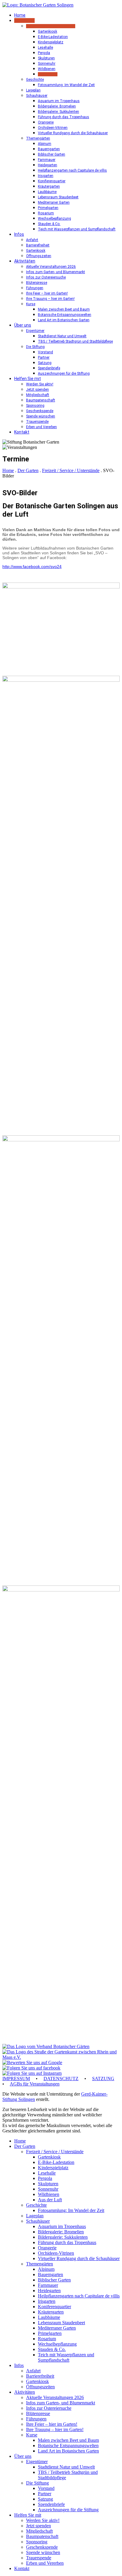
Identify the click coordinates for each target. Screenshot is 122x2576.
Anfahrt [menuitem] (33, 2371)
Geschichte (35, 80)
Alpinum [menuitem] (46, 2269)
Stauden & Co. (49, 224)
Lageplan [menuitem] (35, 2216)
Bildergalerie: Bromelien (57, 106)
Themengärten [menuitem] (40, 2264)
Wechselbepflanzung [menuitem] (57, 2344)
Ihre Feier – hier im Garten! (47, 293)
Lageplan (33, 90)
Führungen (35, 288)
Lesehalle (45, 48)
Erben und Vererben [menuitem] (45, 2563)
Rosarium (46, 213)
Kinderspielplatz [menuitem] (53, 2168)
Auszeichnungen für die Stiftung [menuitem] (68, 2510)
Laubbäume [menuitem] (49, 2317)
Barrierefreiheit (38, 245)
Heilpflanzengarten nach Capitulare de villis (72, 170)
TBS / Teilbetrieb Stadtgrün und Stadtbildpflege (75, 341)
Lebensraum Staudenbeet (58, 197)
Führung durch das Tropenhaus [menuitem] (67, 2242)
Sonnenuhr (47, 64)
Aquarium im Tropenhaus (59, 101)
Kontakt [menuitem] (22, 2568)
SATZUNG (103, 2079)
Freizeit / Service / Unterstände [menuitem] (55, 2152)
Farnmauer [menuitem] (48, 2285)
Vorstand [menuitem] (46, 2488)
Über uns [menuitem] (23, 2456)
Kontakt (22, 432)
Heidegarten (48, 165)
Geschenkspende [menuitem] (42, 2547)
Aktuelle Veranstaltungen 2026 (51, 267)
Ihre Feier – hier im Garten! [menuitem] (52, 2424)
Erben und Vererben (41, 427)
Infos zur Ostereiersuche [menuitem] (49, 2408)
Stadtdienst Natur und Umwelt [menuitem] (66, 2467)
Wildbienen (47, 69)
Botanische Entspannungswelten (65, 315)
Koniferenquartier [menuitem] (54, 2307)
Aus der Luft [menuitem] (50, 2200)
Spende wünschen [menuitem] (43, 2552)
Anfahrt (32, 240)
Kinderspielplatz (51, 42)
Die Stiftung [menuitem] (37, 2483)
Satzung (45, 363)
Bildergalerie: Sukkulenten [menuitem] (63, 2237)
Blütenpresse (37, 283)
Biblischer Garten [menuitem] (54, 2280)
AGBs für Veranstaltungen (35, 2084)
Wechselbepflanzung (54, 219)
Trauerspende (37, 422)
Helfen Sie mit (28, 379)
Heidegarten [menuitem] (49, 2291)
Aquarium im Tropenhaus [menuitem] (62, 2226)
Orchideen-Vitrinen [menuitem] (56, 2253)
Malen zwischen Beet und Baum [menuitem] (68, 2440)
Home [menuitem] (20, 2141)
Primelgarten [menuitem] (50, 2333)
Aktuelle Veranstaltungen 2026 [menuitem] (55, 2397)
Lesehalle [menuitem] (47, 2173)
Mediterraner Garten (54, 202)
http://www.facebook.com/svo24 (32, 567)
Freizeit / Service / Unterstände (51, 26)
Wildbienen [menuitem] (49, 2194)
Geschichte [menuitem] (36, 2205)
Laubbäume (47, 192)
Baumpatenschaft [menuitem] (42, 2536)
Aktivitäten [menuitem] (25, 2392)
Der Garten (24, 20)
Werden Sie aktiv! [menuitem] (43, 2520)
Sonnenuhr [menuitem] (48, 2189)
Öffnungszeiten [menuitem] (40, 2387)
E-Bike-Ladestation (53, 37)
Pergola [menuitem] (45, 2178)
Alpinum (45, 144)
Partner (44, 357)
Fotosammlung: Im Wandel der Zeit (66, 85)
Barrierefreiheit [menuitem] (40, 2376)
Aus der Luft (48, 74)
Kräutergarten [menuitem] (51, 2312)
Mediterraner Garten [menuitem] (57, 2328)
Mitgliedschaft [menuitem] (39, 2531)
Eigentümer (35, 331)
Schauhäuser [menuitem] (38, 2221)
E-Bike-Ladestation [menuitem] (56, 2162)
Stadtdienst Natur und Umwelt (62, 336)
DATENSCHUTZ (61, 2079)
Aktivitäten (25, 261)
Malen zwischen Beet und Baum (64, 309)
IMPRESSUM (16, 2079)
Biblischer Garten (52, 154)
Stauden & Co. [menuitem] (52, 2349)
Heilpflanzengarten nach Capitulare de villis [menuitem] (79, 2296)
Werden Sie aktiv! (40, 384)
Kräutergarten (49, 186)
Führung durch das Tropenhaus (64, 117)
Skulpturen (46, 58)
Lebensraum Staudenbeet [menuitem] (61, 2323)
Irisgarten (46, 176)
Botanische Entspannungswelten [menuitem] (68, 2446)
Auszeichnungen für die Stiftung (64, 374)
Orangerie (46, 122)
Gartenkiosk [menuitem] (49, 2157)
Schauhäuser (37, 96)
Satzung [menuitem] (45, 2499)
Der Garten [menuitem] (25, 2146)
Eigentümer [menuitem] (37, 2462)
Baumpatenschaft (41, 400)
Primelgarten (48, 208)
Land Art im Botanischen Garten (64, 320)
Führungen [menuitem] (36, 2419)
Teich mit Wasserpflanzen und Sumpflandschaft (77, 229)
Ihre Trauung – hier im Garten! (50, 299)
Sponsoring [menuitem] (37, 2542)
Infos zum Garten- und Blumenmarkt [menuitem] (61, 2403)
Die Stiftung (35, 347)
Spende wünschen (41, 416)
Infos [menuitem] (19, 2365)
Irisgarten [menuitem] (47, 2301)
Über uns (23, 325)
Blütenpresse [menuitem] (38, 2413)
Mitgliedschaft (38, 395)
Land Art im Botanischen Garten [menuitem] (68, 2451)
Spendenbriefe (49, 368)
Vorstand (45, 352)
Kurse (31, 304)
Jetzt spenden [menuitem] (38, 2526)
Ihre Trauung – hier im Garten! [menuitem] (55, 2429)
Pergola (44, 53)
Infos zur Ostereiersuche (46, 277)
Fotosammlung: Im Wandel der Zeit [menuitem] (71, 2210)
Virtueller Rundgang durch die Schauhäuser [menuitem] (79, 2258)
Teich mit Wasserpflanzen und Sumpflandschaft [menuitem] (66, 2357)
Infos (19, 234)
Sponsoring (35, 406)
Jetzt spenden (37, 390)
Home (20, 15)
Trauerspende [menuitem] (39, 2558)
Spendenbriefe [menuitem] (51, 2504)
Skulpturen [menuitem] (48, 2184)
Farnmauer (47, 160)
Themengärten (38, 138)
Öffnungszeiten (39, 256)
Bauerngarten (49, 149)
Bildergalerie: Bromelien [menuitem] (61, 2232)
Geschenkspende (40, 411)
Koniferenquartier (52, 181)
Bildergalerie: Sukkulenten (58, 112)
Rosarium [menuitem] (47, 2339)
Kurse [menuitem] (32, 2435)
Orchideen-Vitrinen (53, 128)
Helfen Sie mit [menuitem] (28, 2515)
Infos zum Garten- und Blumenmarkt (56, 272)
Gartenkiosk (48, 31)
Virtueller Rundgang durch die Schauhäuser (73, 133)
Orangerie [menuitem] (47, 2248)
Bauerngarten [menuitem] (50, 2274)
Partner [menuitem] (45, 2494)
